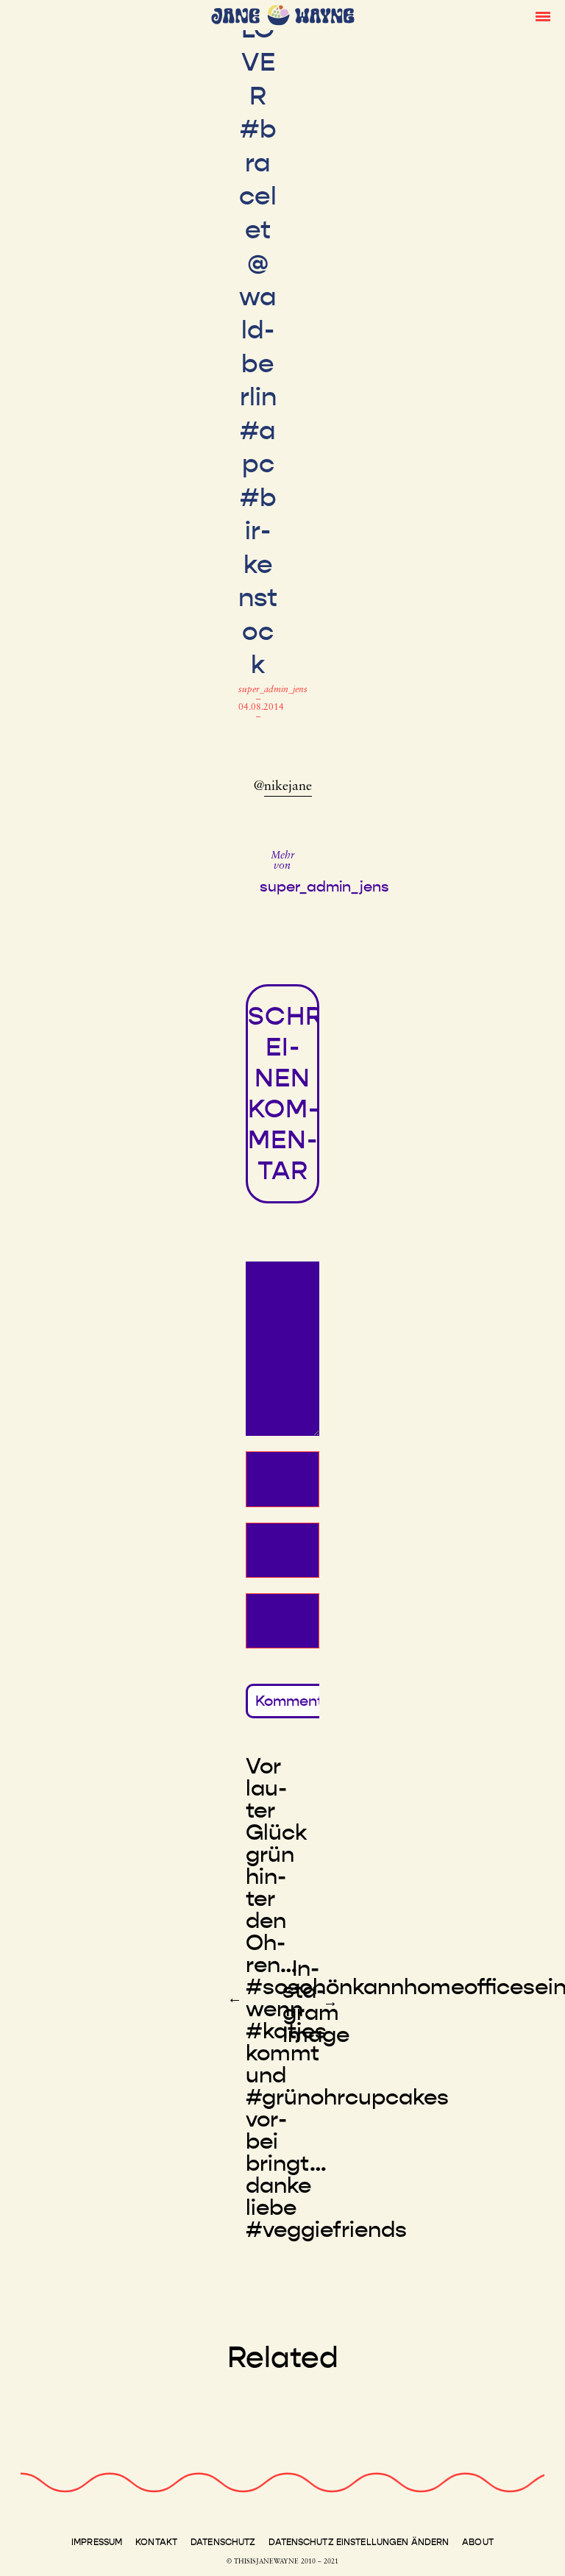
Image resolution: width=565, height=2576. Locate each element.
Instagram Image (316, 2002)
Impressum (97, 2542)
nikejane (288, 787)
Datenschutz (223, 2542)
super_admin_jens (273, 690)
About (478, 2542)
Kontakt (156, 2542)
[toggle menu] (543, 15)
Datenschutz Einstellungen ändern (359, 2542)
